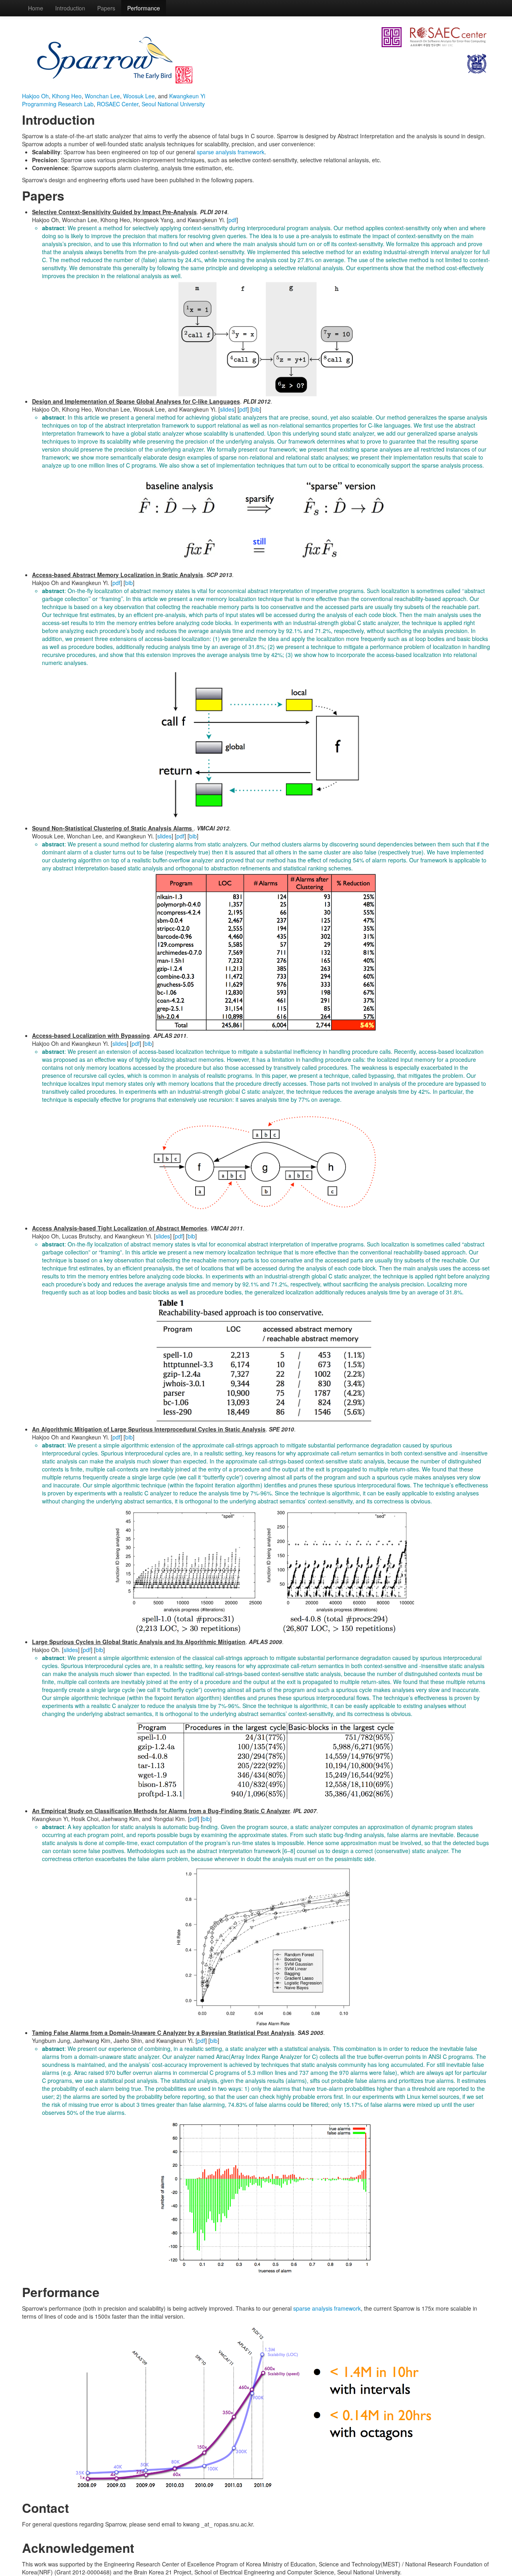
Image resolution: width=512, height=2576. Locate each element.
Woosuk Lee (139, 96)
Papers (106, 8)
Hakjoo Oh (35, 96)
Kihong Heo (67, 96)
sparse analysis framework (231, 152)
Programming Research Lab (58, 104)
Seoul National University (173, 104)
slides (227, 409)
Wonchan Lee (102, 96)
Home (36, 8)
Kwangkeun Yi (187, 96)
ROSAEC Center (118, 104)
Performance (144, 8)
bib (256, 409)
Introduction (70, 8)
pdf (232, 220)
